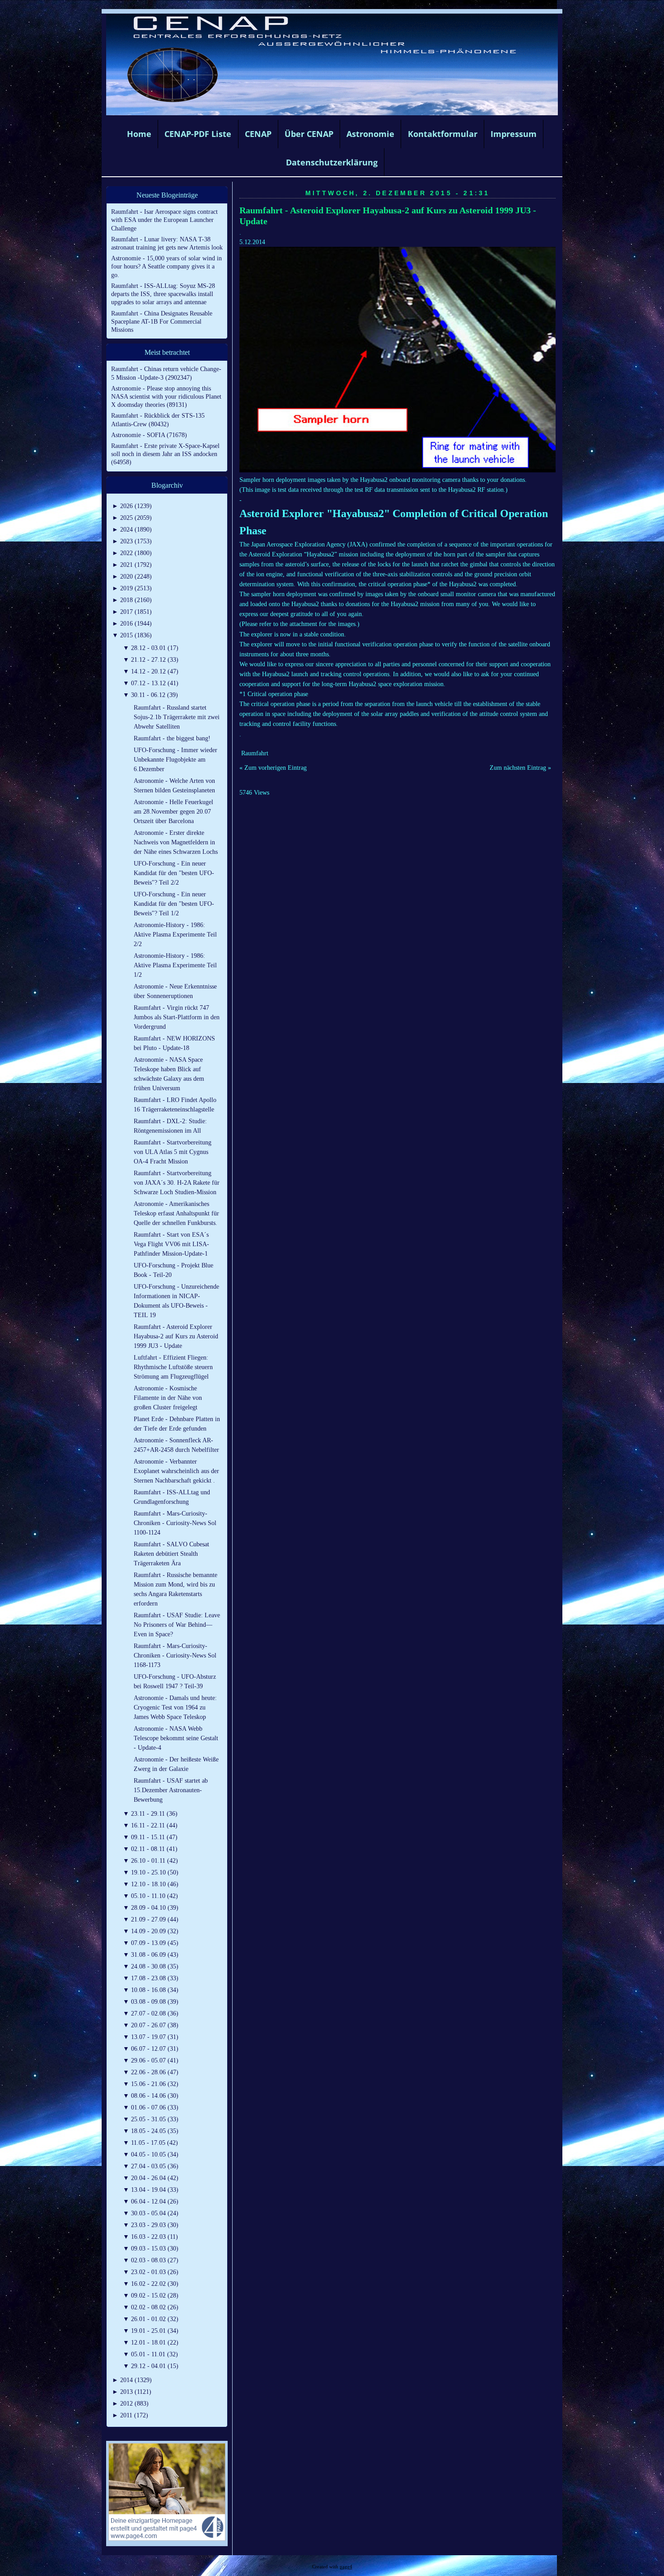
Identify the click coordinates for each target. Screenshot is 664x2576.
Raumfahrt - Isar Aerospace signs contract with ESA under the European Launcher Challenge (164, 220)
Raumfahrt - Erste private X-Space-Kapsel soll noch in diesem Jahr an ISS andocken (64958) (165, 454)
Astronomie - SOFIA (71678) (149, 435)
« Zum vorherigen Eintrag (273, 768)
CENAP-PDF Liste (198, 134)
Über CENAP (309, 134)
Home (139, 134)
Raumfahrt (255, 753)
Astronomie (370, 134)
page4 (346, 2567)
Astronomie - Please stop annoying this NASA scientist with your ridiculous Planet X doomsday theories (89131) (166, 397)
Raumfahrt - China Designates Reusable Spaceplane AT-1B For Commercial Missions (162, 322)
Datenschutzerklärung (332, 162)
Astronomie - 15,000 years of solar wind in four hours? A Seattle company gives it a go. (166, 266)
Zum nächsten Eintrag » (520, 768)
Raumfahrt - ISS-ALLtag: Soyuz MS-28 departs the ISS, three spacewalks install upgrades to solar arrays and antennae (163, 294)
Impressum (514, 134)
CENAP (258, 134)
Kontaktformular (443, 134)
